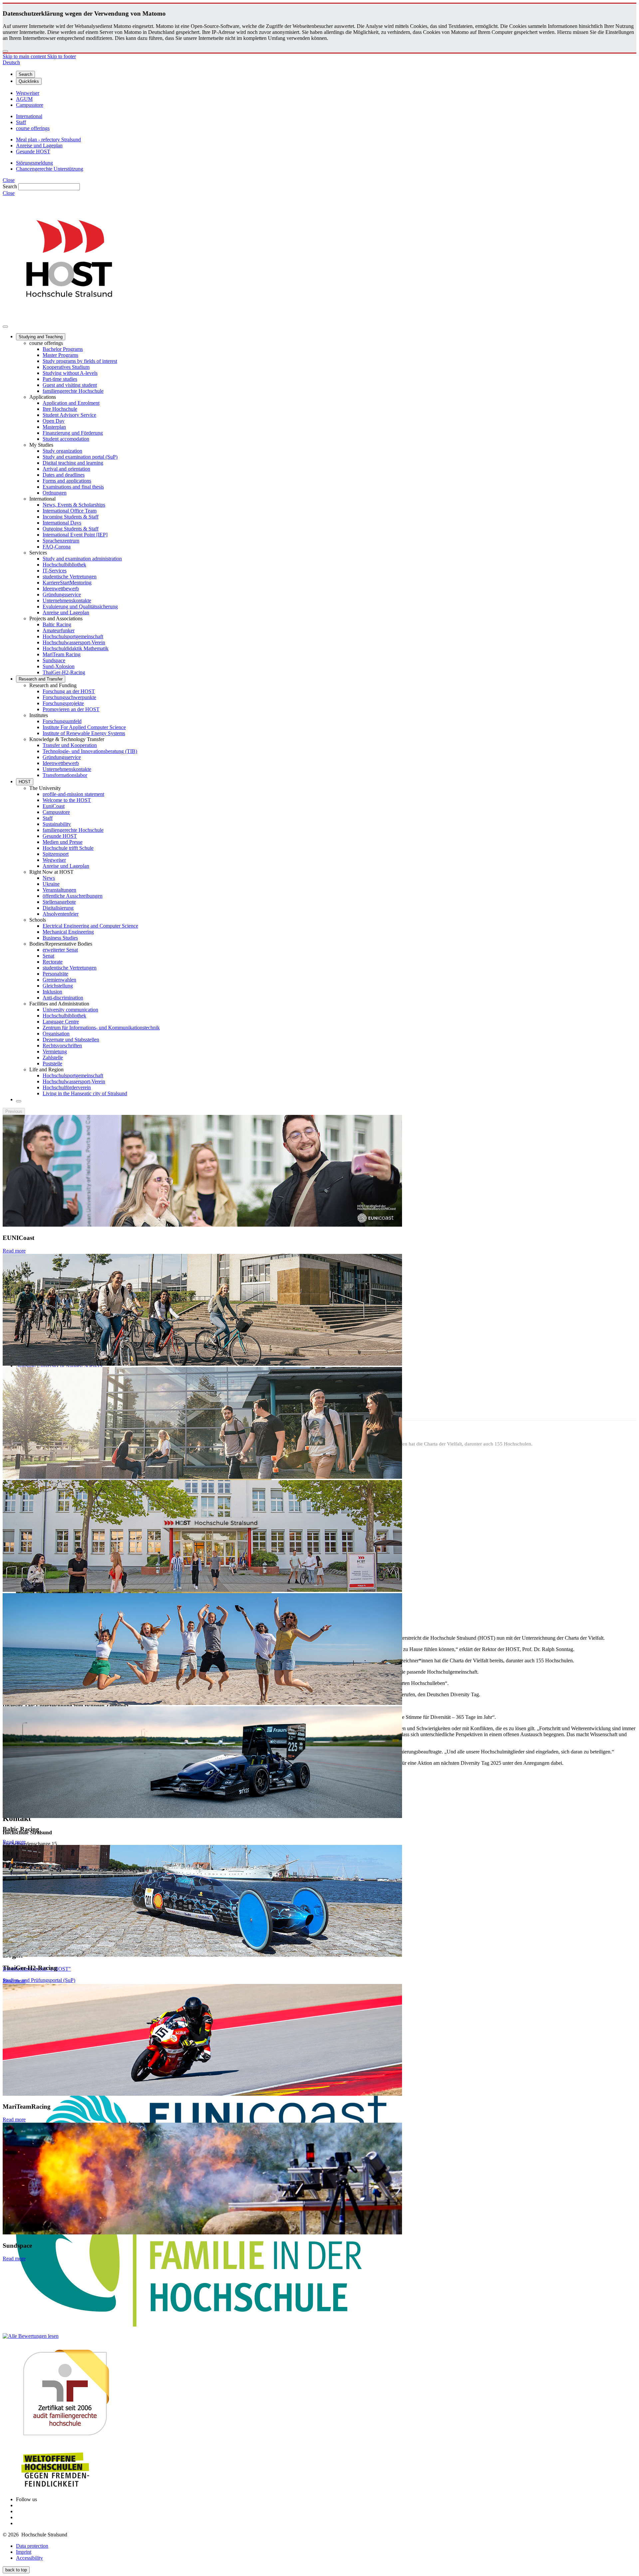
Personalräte (55, 974)
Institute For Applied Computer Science (84, 727)
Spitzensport (56, 854)
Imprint (24, 2552)
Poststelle (52, 1063)
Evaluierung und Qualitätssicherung (80, 606)
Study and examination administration (82, 559)
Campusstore (56, 812)
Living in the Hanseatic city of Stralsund (85, 1093)
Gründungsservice (62, 595)
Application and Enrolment (71, 403)
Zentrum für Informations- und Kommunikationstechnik (101, 1028)
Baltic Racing (57, 624)
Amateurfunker (59, 630)
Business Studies (60, 938)
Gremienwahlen (59, 980)
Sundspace (54, 660)
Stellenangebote (59, 902)
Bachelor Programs (63, 349)
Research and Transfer (41, 679)
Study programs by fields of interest (80, 361)
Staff (48, 818)
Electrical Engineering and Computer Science (90, 926)
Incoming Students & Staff (71, 517)
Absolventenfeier (61, 914)
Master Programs (60, 355)
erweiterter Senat (60, 950)
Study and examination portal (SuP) (80, 457)
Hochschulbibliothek (64, 565)
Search (10, 186)
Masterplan (54, 427)
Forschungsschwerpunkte (69, 697)
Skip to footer (62, 56)
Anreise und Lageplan (66, 612)
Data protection (32, 2546)
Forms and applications (67, 481)
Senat (48, 956)
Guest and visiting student (70, 385)
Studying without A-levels (70, 373)
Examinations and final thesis (73, 487)
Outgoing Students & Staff (71, 529)
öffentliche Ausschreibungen (73, 896)
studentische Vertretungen (70, 577)
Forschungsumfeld (62, 721)
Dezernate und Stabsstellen (71, 1040)
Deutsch (11, 62)
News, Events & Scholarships (74, 505)
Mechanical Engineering (68, 932)
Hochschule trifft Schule (68, 848)
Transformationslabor (65, 775)
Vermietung (55, 1052)
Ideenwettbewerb (61, 589)
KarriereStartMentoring (67, 583)
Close (9, 180)
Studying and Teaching (41, 337)
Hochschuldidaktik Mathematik (76, 648)
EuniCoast (54, 806)
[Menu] (5, 327)
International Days (62, 523)
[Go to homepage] (69, 319)
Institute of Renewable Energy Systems (84, 733)
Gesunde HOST (60, 836)
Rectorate (53, 962)
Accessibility (29, 2558)
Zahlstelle (53, 1058)
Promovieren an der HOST (71, 709)
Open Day (54, 421)
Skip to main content (25, 56)
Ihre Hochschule (60, 409)
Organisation (56, 1034)
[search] (19, 1101)
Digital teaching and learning (73, 463)
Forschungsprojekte (63, 703)
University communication (70, 1010)
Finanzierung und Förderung (73, 433)
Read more (14, 1251)
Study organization (62, 451)
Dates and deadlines (64, 475)
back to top (16, 2570)
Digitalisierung (58, 908)
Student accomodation (66, 439)
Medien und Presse (63, 842)
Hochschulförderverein (67, 1087)
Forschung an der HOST (69, 691)
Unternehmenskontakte (67, 601)
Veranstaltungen (59, 890)
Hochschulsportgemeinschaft (73, 636)
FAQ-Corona (57, 547)
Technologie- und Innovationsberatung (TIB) (90, 751)
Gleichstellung (58, 986)
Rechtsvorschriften (62, 1046)
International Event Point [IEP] (75, 535)
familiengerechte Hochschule (73, 391)
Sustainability (57, 824)
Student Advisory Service (69, 415)
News (49, 878)
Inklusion (52, 992)
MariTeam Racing (62, 654)
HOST (25, 782)
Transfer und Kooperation (70, 745)
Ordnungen (55, 493)
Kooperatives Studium (66, 367)
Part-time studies (60, 379)
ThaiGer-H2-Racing (64, 672)
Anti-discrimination (63, 998)
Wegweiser (54, 860)
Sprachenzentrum (61, 541)
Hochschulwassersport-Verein (74, 642)
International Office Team (70, 511)
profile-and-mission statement (73, 794)
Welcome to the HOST (67, 800)
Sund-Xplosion (59, 666)
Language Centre (61, 1022)
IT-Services (55, 571)
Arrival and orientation (66, 469)
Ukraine (51, 884)
